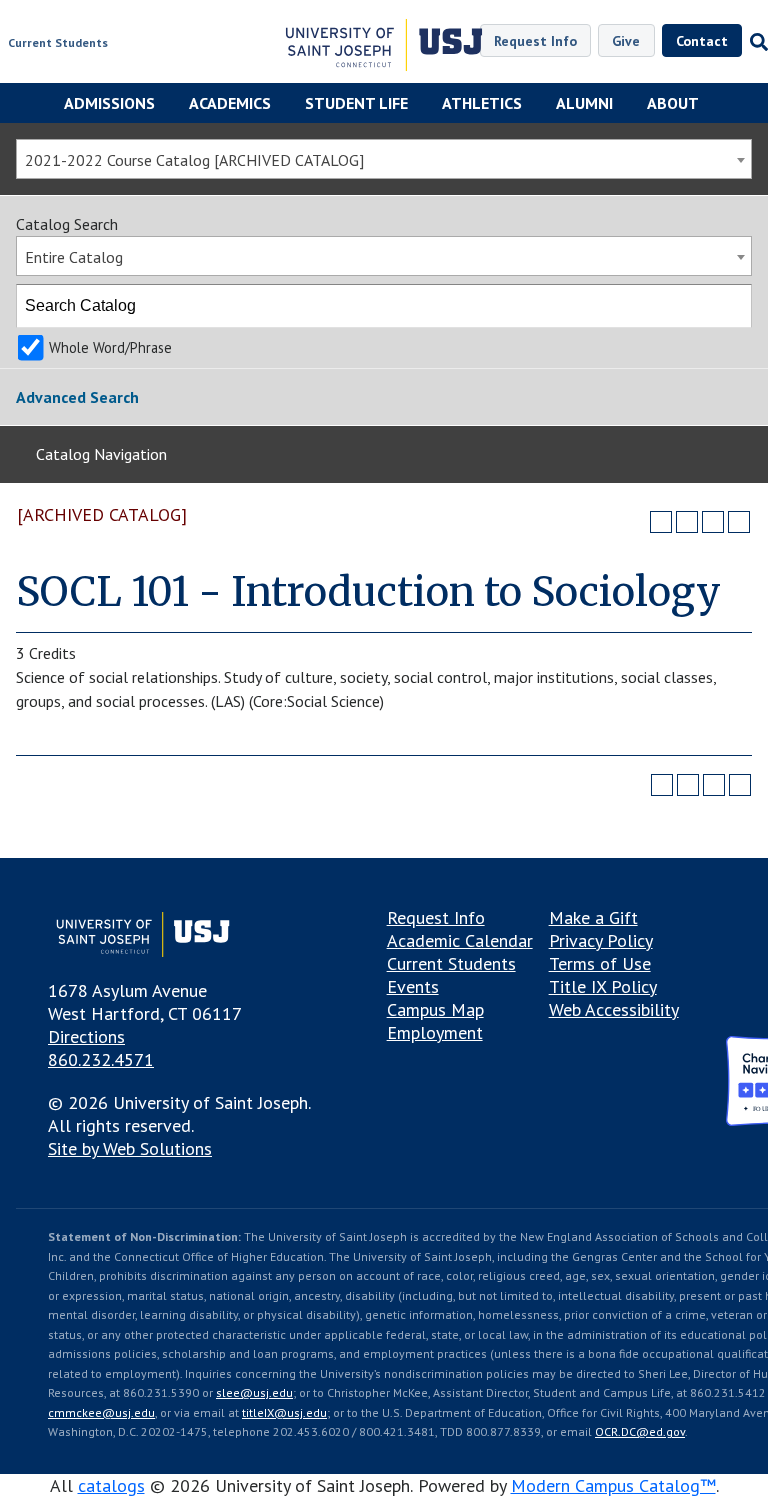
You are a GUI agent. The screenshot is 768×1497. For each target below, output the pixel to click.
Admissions (109, 103)
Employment (435, 1032)
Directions (86, 1036)
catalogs (111, 1485)
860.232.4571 (101, 1059)
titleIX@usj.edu (284, 1412)
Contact (702, 41)
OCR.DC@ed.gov (640, 1431)
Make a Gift (593, 917)
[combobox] (384, 159)
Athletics (482, 103)
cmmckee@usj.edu (101, 1412)
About (673, 103)
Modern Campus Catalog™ (613, 1485)
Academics (230, 103)
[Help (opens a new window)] (739, 522)
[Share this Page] (687, 522)
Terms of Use (600, 963)
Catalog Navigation (101, 454)
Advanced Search (77, 397)
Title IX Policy (603, 986)
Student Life (356, 103)
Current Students (58, 42)
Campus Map (435, 1009)
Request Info (535, 41)
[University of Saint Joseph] (384, 47)
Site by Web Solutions (130, 1148)
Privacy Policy (601, 940)
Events (413, 986)
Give (626, 41)
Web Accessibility (614, 1009)
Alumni (584, 103)
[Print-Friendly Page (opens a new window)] (713, 522)
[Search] (731, 306)
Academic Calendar (460, 940)
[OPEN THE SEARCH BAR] (755, 42)
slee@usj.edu (254, 1392)
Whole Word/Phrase (110, 347)
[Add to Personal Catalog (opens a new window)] (661, 522)
